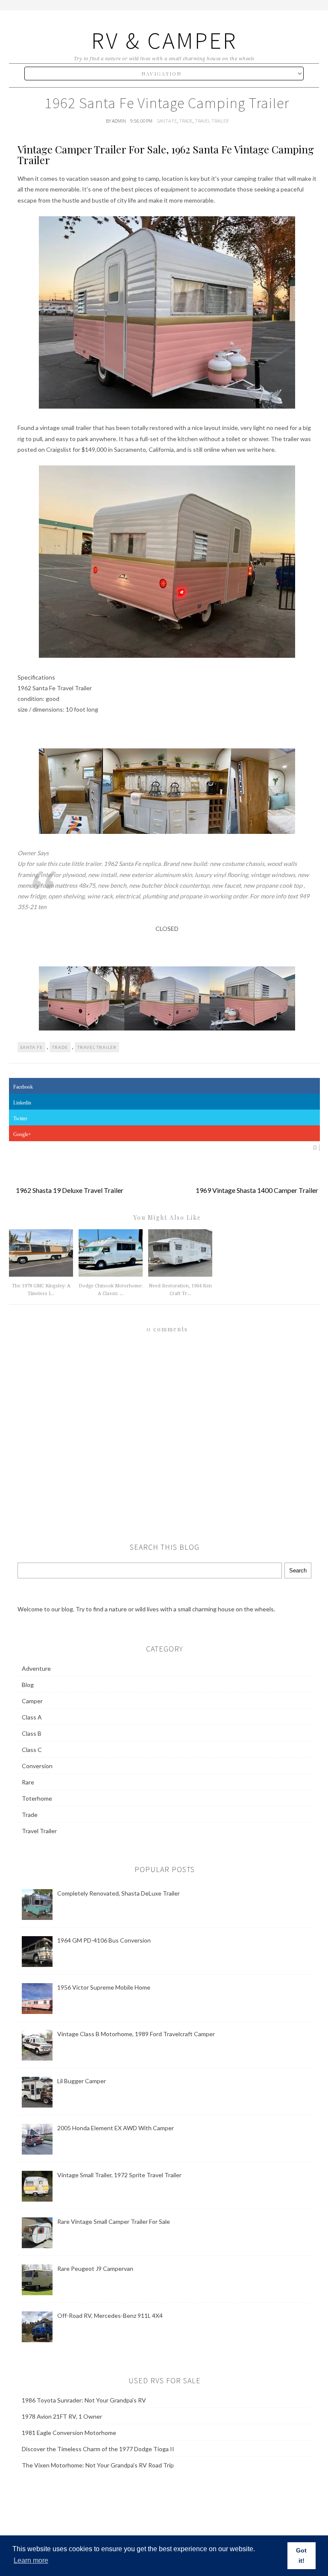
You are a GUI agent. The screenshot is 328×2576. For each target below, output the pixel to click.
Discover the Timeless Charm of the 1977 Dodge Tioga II (98, 2449)
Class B (32, 1733)
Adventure (36, 1668)
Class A (32, 1717)
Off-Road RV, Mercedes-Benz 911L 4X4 (110, 2315)
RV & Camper (164, 40)
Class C (32, 1750)
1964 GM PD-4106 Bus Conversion (104, 1940)
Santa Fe (167, 121)
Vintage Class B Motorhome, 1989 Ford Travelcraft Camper (136, 2034)
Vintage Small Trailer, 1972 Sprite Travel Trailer (119, 2175)
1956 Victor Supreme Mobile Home (104, 1987)
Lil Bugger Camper (82, 2081)
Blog (28, 1685)
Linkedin (22, 1103)
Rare (28, 1782)
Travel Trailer (212, 121)
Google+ (22, 1134)
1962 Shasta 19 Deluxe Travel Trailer (70, 1190)
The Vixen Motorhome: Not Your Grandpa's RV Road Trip (98, 2465)
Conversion (37, 1766)
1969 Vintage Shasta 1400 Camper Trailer (257, 1190)
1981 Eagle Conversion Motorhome (69, 2433)
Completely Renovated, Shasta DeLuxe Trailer (119, 1893)
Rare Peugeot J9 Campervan (95, 2268)
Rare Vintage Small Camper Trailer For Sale (114, 2221)
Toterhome (37, 1798)
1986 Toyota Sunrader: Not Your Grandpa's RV (84, 2400)
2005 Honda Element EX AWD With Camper (116, 2128)
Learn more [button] (31, 2560)
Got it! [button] (301, 2555)
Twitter (20, 1119)
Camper (32, 1701)
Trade (186, 121)
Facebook (23, 1087)
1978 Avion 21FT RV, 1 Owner (62, 2416)
